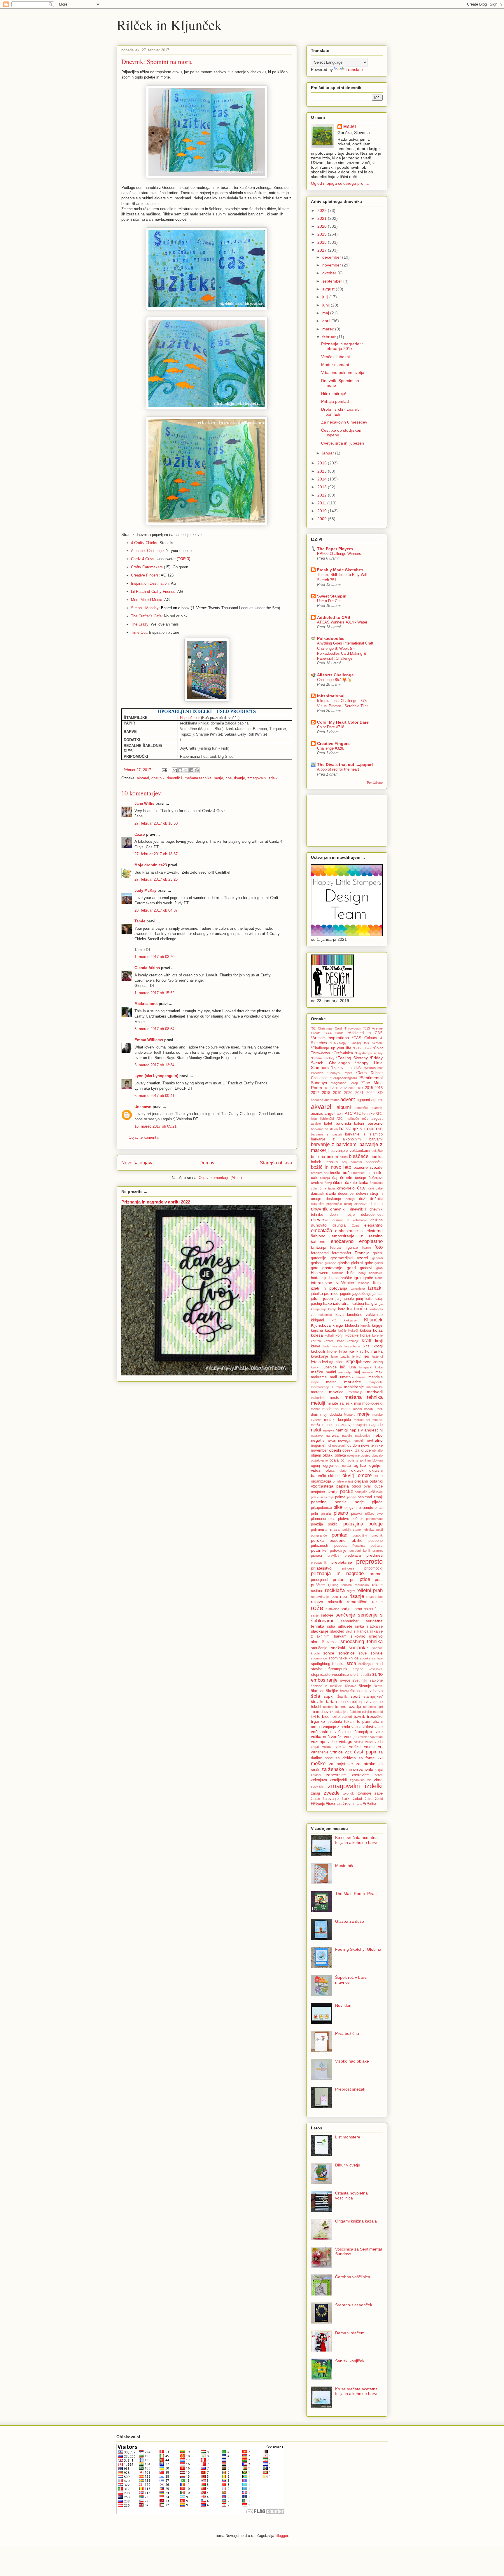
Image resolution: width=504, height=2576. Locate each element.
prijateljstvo (321, 1568)
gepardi (377, 1258)
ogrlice (360, 1465)
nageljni (362, 1425)
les (366, 1356)
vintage (346, 1741)
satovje (327, 1615)
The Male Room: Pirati (356, 1894)
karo (342, 1309)
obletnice (353, 1455)
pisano (341, 1513)
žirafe (331, 1804)
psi (353, 1579)
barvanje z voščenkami (350, 1151)
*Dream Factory (323, 1058)
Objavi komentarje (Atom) (220, 1178)
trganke (318, 1721)
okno (343, 1471)
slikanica (361, 1631)
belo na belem (324, 1156)
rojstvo (317, 1602)
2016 (323, 463)
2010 (323, 511)
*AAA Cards (334, 1033)
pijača (377, 1502)
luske (379, 1367)
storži (355, 1675)
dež (362, 1199)
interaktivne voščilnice (332, 1283)
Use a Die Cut (329, 601)
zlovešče (317, 1787)
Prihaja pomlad (335, 401)
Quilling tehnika (340, 1585)
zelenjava (319, 1780)
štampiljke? (373, 1697)
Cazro (140, 834)
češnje (360, 1178)
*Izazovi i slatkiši (346, 1068)
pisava (357, 1513)
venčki (337, 1737)
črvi (371, 1188)
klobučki (352, 1326)
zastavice (360, 1775)
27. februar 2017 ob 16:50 (156, 823)
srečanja (365, 1664)
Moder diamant (335, 365)
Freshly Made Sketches (340, 570)
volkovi (327, 1747)
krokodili (318, 1351)
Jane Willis (144, 803)
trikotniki (335, 1722)
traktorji (347, 1717)
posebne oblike (346, 1540)
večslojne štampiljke (353, 1732)
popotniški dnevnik (368, 1535)
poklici (333, 1524)
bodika (377, 1156)
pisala (326, 1513)
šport (355, 1696)
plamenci (318, 1519)
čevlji (328, 1183)
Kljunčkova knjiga (327, 1325)
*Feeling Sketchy (352, 1058)
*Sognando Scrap (344, 1083)
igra (357, 1278)
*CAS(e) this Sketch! (366, 1043)
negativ (318, 1440)
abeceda (317, 1100)
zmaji (315, 1793)
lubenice (330, 1367)
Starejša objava (276, 1163)
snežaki (338, 1648)
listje (350, 1362)
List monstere (348, 2137)
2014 (323, 479)
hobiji (362, 1273)
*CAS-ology (338, 1043)
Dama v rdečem (350, 2333)
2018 (323, 242)
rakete (377, 1585)
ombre (365, 1475)
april (327, 321)
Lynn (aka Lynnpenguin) (156, 1076)
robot (379, 1597)
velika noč (320, 1737)
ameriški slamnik (369, 1108)
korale (365, 1335)
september (333, 281)
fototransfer (342, 1253)
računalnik (362, 1585)
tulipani (364, 1721)
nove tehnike (372, 1445)
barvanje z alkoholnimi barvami (347, 1139)
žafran (315, 1799)
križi (367, 1346)
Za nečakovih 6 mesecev (344, 422)
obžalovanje (319, 1460)
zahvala (366, 1769)
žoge (359, 1804)
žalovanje (331, 1799)
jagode (346, 1294)
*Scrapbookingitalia (344, 1078)
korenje (377, 1335)
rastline (317, 1591)
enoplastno (371, 1241)
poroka (317, 1540)
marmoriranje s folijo (326, 1387)
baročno (375, 1123)
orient (349, 1481)
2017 (323, 250)
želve (369, 1799)
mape (315, 1382)
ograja (346, 1466)
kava (339, 1315)
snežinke (358, 1648)
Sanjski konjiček (350, 2361)
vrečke (355, 1747)
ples (332, 1519)
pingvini (351, 1508)
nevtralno (374, 1440)
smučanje (319, 1648)
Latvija (345, 1356)
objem (316, 1455)
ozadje (332, 1492)
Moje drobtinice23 (151, 865)
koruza (316, 1341)
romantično (357, 1602)
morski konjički (338, 1420)
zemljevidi (338, 1780)
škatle (378, 1686)
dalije (379, 1188)
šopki (329, 1696)
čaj (335, 1178)
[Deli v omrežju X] (186, 770)
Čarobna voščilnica (353, 2277)
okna (330, 1470)
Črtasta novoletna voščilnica (351, 2196)
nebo (378, 1435)
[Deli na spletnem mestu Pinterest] (197, 770)
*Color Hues (362, 1048)
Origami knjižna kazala (356, 2221)
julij (326, 297)
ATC (349, 1113)
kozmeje (353, 1341)
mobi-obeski (372, 1403)
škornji (344, 1691)
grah (379, 1268)
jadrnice (331, 1293)
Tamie (140, 921)
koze (341, 1341)
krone (332, 1351)
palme (340, 1497)
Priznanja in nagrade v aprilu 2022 (156, 1202)
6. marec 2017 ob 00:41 (154, 1096)
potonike (319, 1550)
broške (336, 1173)
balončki (343, 1123)
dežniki (376, 1199)
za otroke (366, 1764)
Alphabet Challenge (147, 551)
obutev (366, 1455)
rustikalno (332, 1609)
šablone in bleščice (326, 1686)
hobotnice (376, 1273)
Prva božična (347, 2033)
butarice (359, 1173)
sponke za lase (371, 1658)
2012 (323, 495)
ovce (379, 1486)
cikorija (325, 1178)
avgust (329, 289)
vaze (379, 1727)
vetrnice (364, 1737)
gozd (351, 1268)
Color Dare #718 (331, 727)
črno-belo (346, 1188)
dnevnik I (175, 778)
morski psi (362, 1420)
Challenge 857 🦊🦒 (335, 680)
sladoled (337, 1631)
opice (378, 1476)
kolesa (317, 1335)
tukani (349, 1722)
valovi (368, 1727)
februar (330, 337)
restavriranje (320, 1597)
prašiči (316, 1556)
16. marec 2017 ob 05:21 (155, 1126)
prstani (339, 1579)
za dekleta (346, 1758)
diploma (376, 1204)
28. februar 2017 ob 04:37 (156, 910)
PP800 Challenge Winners (339, 554)
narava (332, 1435)
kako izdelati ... (337, 1303)
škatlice (318, 1691)
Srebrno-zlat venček (354, 2305)
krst (360, 1351)
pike (338, 1507)
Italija (378, 1283)
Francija (362, 1253)
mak (379, 1372)
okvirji (349, 1475)
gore (315, 1268)
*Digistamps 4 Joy (369, 1053)
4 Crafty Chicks (144, 543)
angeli (330, 1113)
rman (370, 1597)
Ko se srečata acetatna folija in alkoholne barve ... (357, 1842)
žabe (379, 1793)
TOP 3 (183, 559)
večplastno (321, 1732)
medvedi (375, 1392)
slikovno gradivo (367, 1636)
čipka (364, 1182)
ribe (229, 778)
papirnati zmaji (370, 1497)
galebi (378, 1253)
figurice (352, 1248)
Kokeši (353, 1330)
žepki (379, 1799)
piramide (366, 1508)
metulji (318, 1403)
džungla (339, 1225)
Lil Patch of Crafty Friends (153, 592)
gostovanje (332, 1268)
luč (343, 1367)
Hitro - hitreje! (334, 393)
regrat (351, 1591)
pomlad (339, 1535)
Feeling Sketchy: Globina (358, 1949)
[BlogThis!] (180, 770)
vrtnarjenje (320, 1752)
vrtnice (337, 1752)
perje (359, 1502)
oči (343, 1460)
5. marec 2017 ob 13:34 (154, 1065)
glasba (344, 1263)
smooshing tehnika (362, 1641)
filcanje (366, 1248)
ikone (379, 1278)
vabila (356, 1727)
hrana (334, 1278)
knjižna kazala (323, 1330)
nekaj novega (338, 1441)
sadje (346, 1609)
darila (331, 1193)
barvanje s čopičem (361, 1129)
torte (336, 1716)
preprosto (369, 1562)
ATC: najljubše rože (352, 1119)
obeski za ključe (356, 1450)
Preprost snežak (350, 2089)
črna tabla (327, 1188)
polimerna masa (325, 1530)
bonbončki (374, 1162)
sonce (329, 1653)
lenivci (357, 1356)
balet (328, 1124)
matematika (374, 1387)
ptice (365, 1579)
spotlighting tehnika (328, 1664)
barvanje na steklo (324, 1129)
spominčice (319, 1658)
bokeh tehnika (324, 1162)
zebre (379, 1775)
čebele (346, 1178)
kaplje (332, 1309)
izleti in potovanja (329, 1288)
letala (316, 1362)
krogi (378, 1346)
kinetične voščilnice (365, 1315)
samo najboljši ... (368, 1609)
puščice (318, 1585)
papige (352, 1497)
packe (347, 1491)
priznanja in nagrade (337, 1573)
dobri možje (342, 1215)
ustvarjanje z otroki (334, 1727)
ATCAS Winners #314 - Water (342, 622)
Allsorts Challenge (335, 675)
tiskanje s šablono (348, 1712)
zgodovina (357, 1780)
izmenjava (358, 1288)
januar (329, 453)
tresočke (375, 1716)
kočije (342, 1330)
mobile (315, 1409)
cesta (370, 1173)
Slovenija (330, 1642)
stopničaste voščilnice (330, 1675)
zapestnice (336, 1775)
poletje (376, 1524)
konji (339, 1335)
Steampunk (338, 1669)
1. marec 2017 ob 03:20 (154, 957)
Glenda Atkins (147, 968)
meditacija (356, 1392)
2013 (323, 487)
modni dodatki (364, 1409)
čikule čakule (345, 1182)
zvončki (349, 1793)
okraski (358, 1470)
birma (344, 1157)
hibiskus (338, 1273)
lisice (339, 1362)
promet (376, 1574)
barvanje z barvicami (334, 1144)
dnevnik (158, 778)
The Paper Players (335, 549)
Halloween (320, 1273)
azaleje (316, 1124)
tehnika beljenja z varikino (360, 1702)
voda (379, 1742)
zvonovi (364, 1793)
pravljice (333, 1556)
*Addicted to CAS (365, 1033)
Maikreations (146, 1004)
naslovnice (363, 1436)
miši (358, 1403)
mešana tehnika (198, 778)
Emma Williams (149, 1040)
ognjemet (331, 1466)
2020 (323, 226)
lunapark (365, 1367)
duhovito (319, 1225)
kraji (379, 1341)
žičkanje (318, 1804)
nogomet (318, 1445)
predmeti (374, 1555)
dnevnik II (359, 1209)
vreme (369, 1747)
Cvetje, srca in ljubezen (343, 443)
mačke (317, 1372)
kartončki (357, 1309)
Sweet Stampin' (332, 596)
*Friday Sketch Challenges (347, 1060)
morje (218, 778)
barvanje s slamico (364, 1134)
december (332, 257)
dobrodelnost (372, 1215)
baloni (359, 1124)
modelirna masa (336, 1409)
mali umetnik (342, 1377)
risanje (239, 778)
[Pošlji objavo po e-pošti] (175, 770)
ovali (368, 1486)
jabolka (317, 1294)
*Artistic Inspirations (330, 1038)
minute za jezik (340, 1403)
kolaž (378, 1330)
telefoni (328, 1707)
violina (359, 1742)
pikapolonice (321, 1508)
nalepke (329, 1430)
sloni (315, 1642)
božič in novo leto (331, 1167)
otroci (356, 1486)
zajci (379, 1769)
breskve (317, 1173)
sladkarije (320, 1631)
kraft (367, 1341)
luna (352, 1367)
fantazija (319, 1247)
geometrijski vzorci (349, 1258)
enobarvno (342, 1241)
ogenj (315, 1466)
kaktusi (358, 1304)
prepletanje (342, 1562)
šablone (376, 1680)
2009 (323, 519)
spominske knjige (343, 1658)
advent (348, 1099)
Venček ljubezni (335, 357)
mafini (331, 1372)
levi (325, 1362)
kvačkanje (320, 1356)
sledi (349, 1631)
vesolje (350, 1737)
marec (329, 329)
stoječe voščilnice (368, 1669)
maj (326, 313)
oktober (330, 273)
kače (369, 1299)
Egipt (355, 1225)
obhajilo (377, 1450)
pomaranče (319, 1535)
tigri (380, 1707)
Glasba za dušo (350, 1921)
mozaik (378, 1420)
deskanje (333, 1199)
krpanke (347, 1351)
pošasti (377, 1546)
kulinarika (374, 1351)
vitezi (369, 1742)
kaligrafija (374, 1303)
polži (379, 1530)
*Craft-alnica (343, 1053)
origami (361, 1481)
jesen (328, 1298)
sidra (331, 1626)
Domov (207, 1163)
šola (315, 1696)
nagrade (376, 1425)
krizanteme (352, 1346)
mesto (334, 1398)
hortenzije (319, 1278)
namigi (342, 1430)
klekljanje (350, 1320)
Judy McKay (145, 890)
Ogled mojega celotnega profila (340, 183)
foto (379, 1247)
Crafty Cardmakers (147, 567)
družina (377, 1220)
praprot (378, 1551)
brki (326, 1173)
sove (363, 1653)
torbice (323, 1716)
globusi (357, 1263)
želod (357, 1799)
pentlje (341, 1502)
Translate (354, 69)
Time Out (139, 632)
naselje (347, 1436)
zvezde (332, 1793)
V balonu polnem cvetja (343, 372)
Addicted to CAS (334, 617)
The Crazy (140, 624)
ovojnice (318, 1492)
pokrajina (353, 1524)
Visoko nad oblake (352, 2061)
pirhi (314, 1513)
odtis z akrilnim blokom (365, 1460)
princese (348, 1568)
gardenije (318, 1258)
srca (351, 1663)
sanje (315, 1615)
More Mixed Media (147, 600)
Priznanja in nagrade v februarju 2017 (342, 346)
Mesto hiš (344, 1866)
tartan (331, 1701)
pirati (379, 1508)
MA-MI (350, 127)
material (318, 1392)
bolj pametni (352, 1162)
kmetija (365, 1326)
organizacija (321, 1481)
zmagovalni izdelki (263, 778)
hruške (346, 1278)
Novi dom (344, 2005)
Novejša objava (138, 1163)
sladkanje (375, 1626)
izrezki (375, 1288)
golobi (379, 1263)
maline (361, 1377)
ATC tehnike (364, 1114)
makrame (319, 1377)
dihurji (348, 1204)
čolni (314, 1188)
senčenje (345, 1615)
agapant (363, 1100)
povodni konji (360, 1551)
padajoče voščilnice (369, 1492)
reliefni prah (370, 1590)
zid (369, 1780)
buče (347, 1173)
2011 (322, 503)
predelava (353, 1556)
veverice (377, 1737)
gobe (369, 1263)
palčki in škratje (322, 1497)
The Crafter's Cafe (146, 616)
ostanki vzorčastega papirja (347, 1484)
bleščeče (359, 1156)
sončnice (346, 1653)
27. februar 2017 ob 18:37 (156, 854)
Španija (342, 1697)
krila (326, 1346)
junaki (349, 1299)
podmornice (374, 1519)
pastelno (319, 1502)
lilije (331, 1362)
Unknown (143, 1107)
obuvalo (377, 1455)
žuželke (370, 1804)
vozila (340, 1747)
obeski (335, 1450)
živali (348, 1804)
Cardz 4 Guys (143, 559)
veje (379, 1732)
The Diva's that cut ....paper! (345, 764)
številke (318, 1701)
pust (379, 1579)
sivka (359, 1626)
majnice (368, 1372)
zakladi (316, 1775)
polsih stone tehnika (358, 1530)
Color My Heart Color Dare (343, 722)
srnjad (378, 1664)
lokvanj (378, 1362)
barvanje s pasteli (326, 1134)
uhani (378, 1721)
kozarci (329, 1341)
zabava (352, 1770)
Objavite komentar (144, 1137)
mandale (376, 1377)
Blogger (282, 2536)
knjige (377, 1325)
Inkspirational (331, 696)
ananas (317, 1114)
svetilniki (360, 1680)
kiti (334, 1320)
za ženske (333, 1769)
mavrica (336, 1392)
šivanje (365, 1686)
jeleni (316, 1298)
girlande (330, 1263)
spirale (377, 1653)
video (332, 1742)
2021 (323, 218)
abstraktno (332, 1100)
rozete (377, 1602)
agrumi (377, 1100)
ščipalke (350, 1686)
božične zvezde (368, 1167)
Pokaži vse (375, 783)
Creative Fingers (145, 575)
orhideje (338, 1481)
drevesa (320, 1220)
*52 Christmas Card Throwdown (336, 1028)
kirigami (317, 1320)
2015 (323, 471)
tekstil (316, 1707)
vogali (315, 1747)
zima (378, 1780)
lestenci (377, 1356)
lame (334, 1356)
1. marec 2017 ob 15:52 (154, 993)
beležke (377, 1151)
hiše (351, 1273)
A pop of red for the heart (338, 769)
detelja (350, 1199)
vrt (380, 1746)
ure (314, 1727)
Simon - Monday (145, 608)
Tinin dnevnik (322, 1712)
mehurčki (317, 1398)
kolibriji (329, 1335)
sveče (345, 1680)
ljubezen (364, 1362)
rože (317, 1608)
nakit (316, 1430)
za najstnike (341, 1764)
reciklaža (335, 1590)
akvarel (143, 778)
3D (380, 1093)
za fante (367, 1758)
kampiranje (319, 1309)
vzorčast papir (360, 1752)
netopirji (358, 1441)
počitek (358, 1519)
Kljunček (373, 1320)
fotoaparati (320, 1253)
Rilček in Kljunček (169, 25)
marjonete (376, 1382)
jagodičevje (362, 1294)
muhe (327, 1425)
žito (339, 1804)
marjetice (353, 1382)
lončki (315, 1367)
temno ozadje (348, 1706)
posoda (340, 1546)
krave (316, 1346)
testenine (370, 1707)
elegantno (373, 1225)
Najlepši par (190, 718)
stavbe (317, 1669)
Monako (350, 1415)
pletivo (344, 1519)
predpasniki (319, 1563)
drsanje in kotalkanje (350, 1220)
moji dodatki (331, 1415)
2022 (323, 210)
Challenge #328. (331, 748)
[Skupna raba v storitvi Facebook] (191, 770)
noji (329, 1445)
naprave (317, 1436)
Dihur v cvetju (348, 2165)
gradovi (366, 1268)
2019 (323, 234)
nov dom (353, 1445)
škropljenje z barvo (366, 1691)
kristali (337, 1346)
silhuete (345, 1626)
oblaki (328, 1455)
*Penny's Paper (340, 1073)
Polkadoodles (331, 638)
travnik (359, 1717)
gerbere (317, 1263)
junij (327, 305)
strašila (366, 1675)
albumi (344, 1107)
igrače (368, 1278)
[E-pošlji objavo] (164, 770)
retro (334, 1597)
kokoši (365, 1330)
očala (334, 1460)
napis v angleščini (366, 1430)
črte (361, 1188)
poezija (317, 1524)
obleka (340, 1455)
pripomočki (373, 1568)
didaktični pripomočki (326, 1204)
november (332, 265)
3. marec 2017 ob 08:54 (154, 1029)
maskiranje (354, 1387)
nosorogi (338, 1445)
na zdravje (344, 1425)
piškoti (370, 1513)
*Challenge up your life (331, 1048)
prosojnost (320, 1580)
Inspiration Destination (150, 583)
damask (318, 1194)
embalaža (321, 1230)
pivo (380, 1513)
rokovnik (335, 1602)
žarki (346, 1798)
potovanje (338, 1551)
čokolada (376, 1183)
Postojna (358, 1546)
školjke (332, 1691)
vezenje (318, 1741)
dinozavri (361, 1204)
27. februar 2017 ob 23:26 (156, 879)
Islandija (364, 1283)
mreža (315, 1425)
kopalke (352, 1335)
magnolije (345, 1372)
